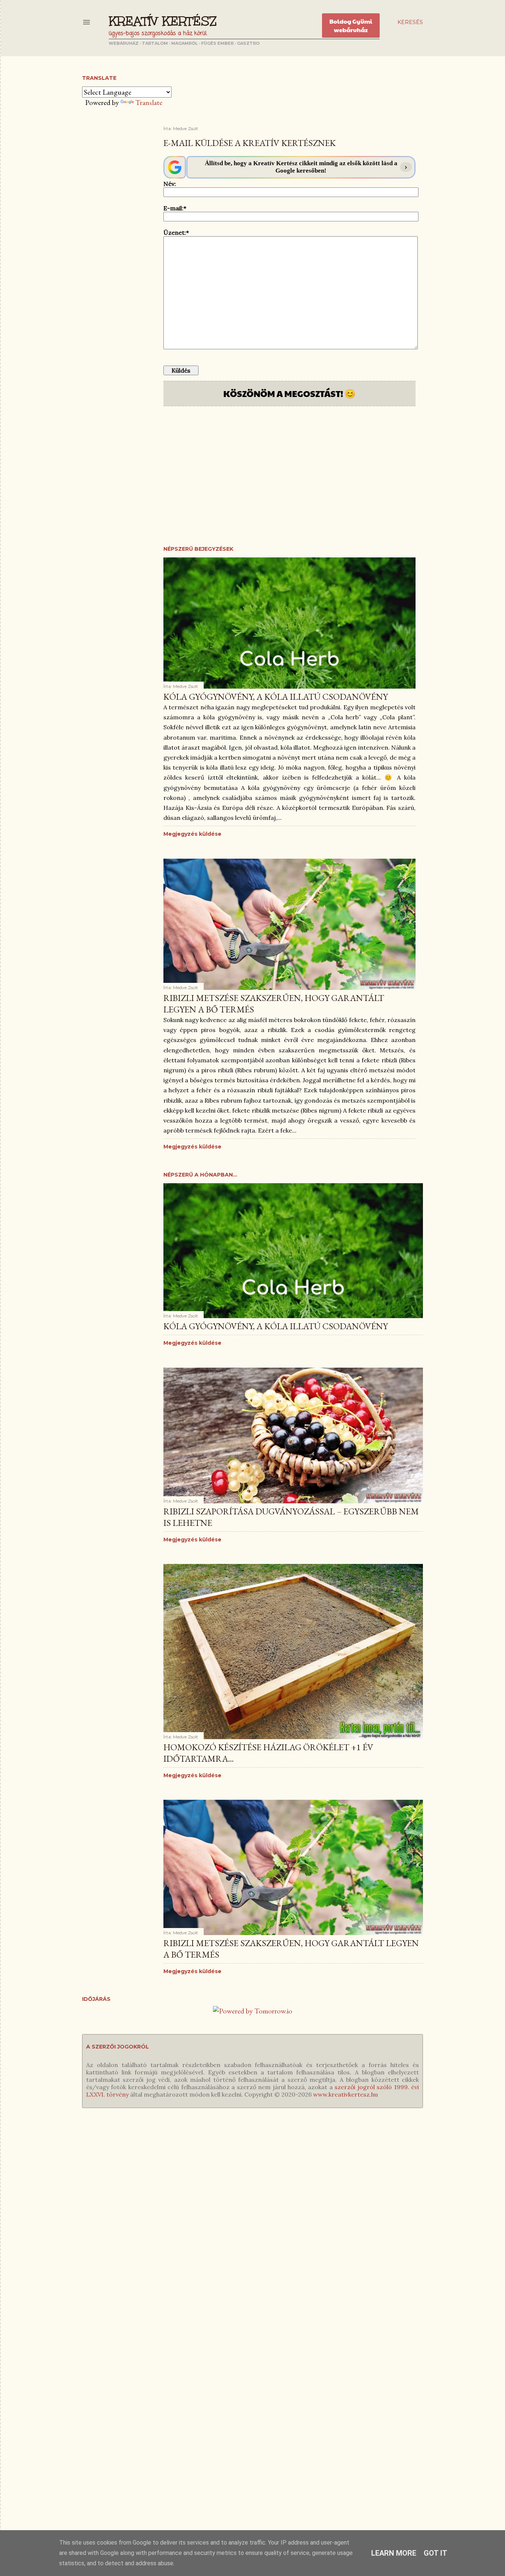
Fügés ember (217, 43)
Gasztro (248, 43)
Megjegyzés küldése (192, 834)
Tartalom (155, 43)
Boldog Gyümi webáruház (351, 26)
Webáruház (124, 43)
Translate (149, 102)
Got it (435, 2553)
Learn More (394, 2553)
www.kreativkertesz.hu (345, 2094)
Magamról (184, 43)
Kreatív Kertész (163, 21)
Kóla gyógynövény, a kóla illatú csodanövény (276, 697)
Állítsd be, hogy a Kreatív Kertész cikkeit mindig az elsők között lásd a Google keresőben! (301, 167)
